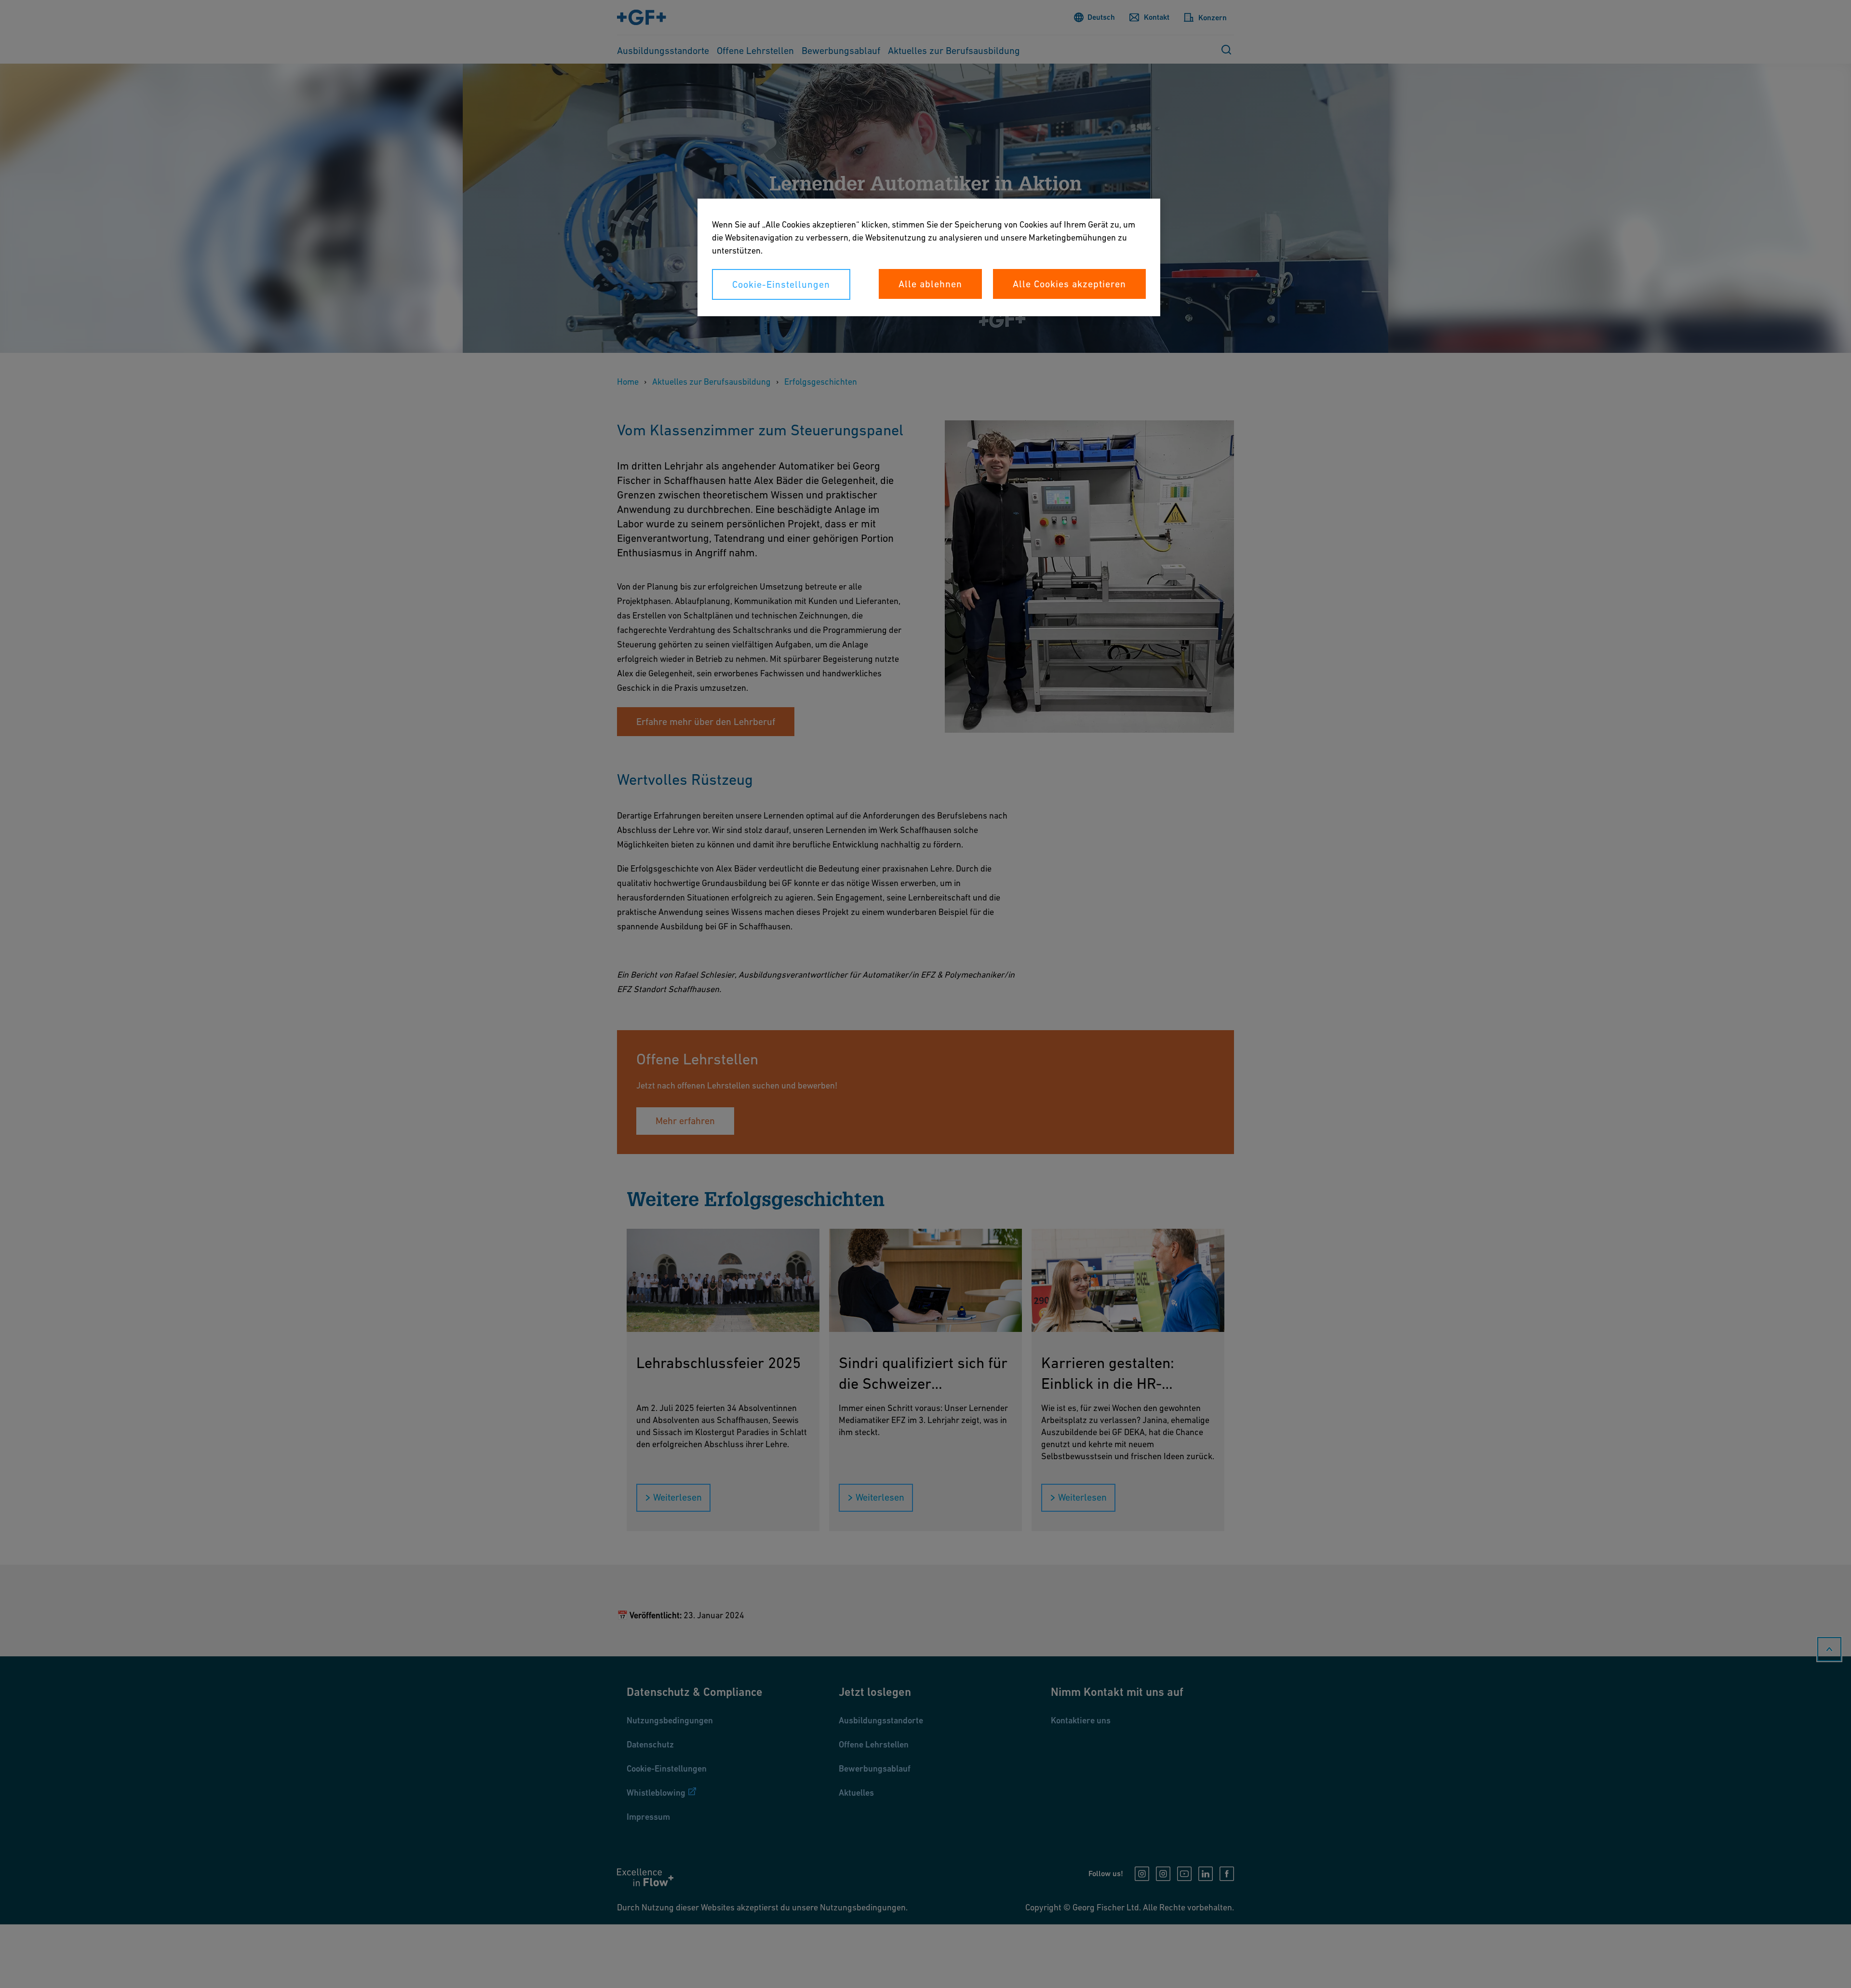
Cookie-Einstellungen (781, 284)
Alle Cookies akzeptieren (1069, 284)
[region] (929, 257)
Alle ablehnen (930, 284)
